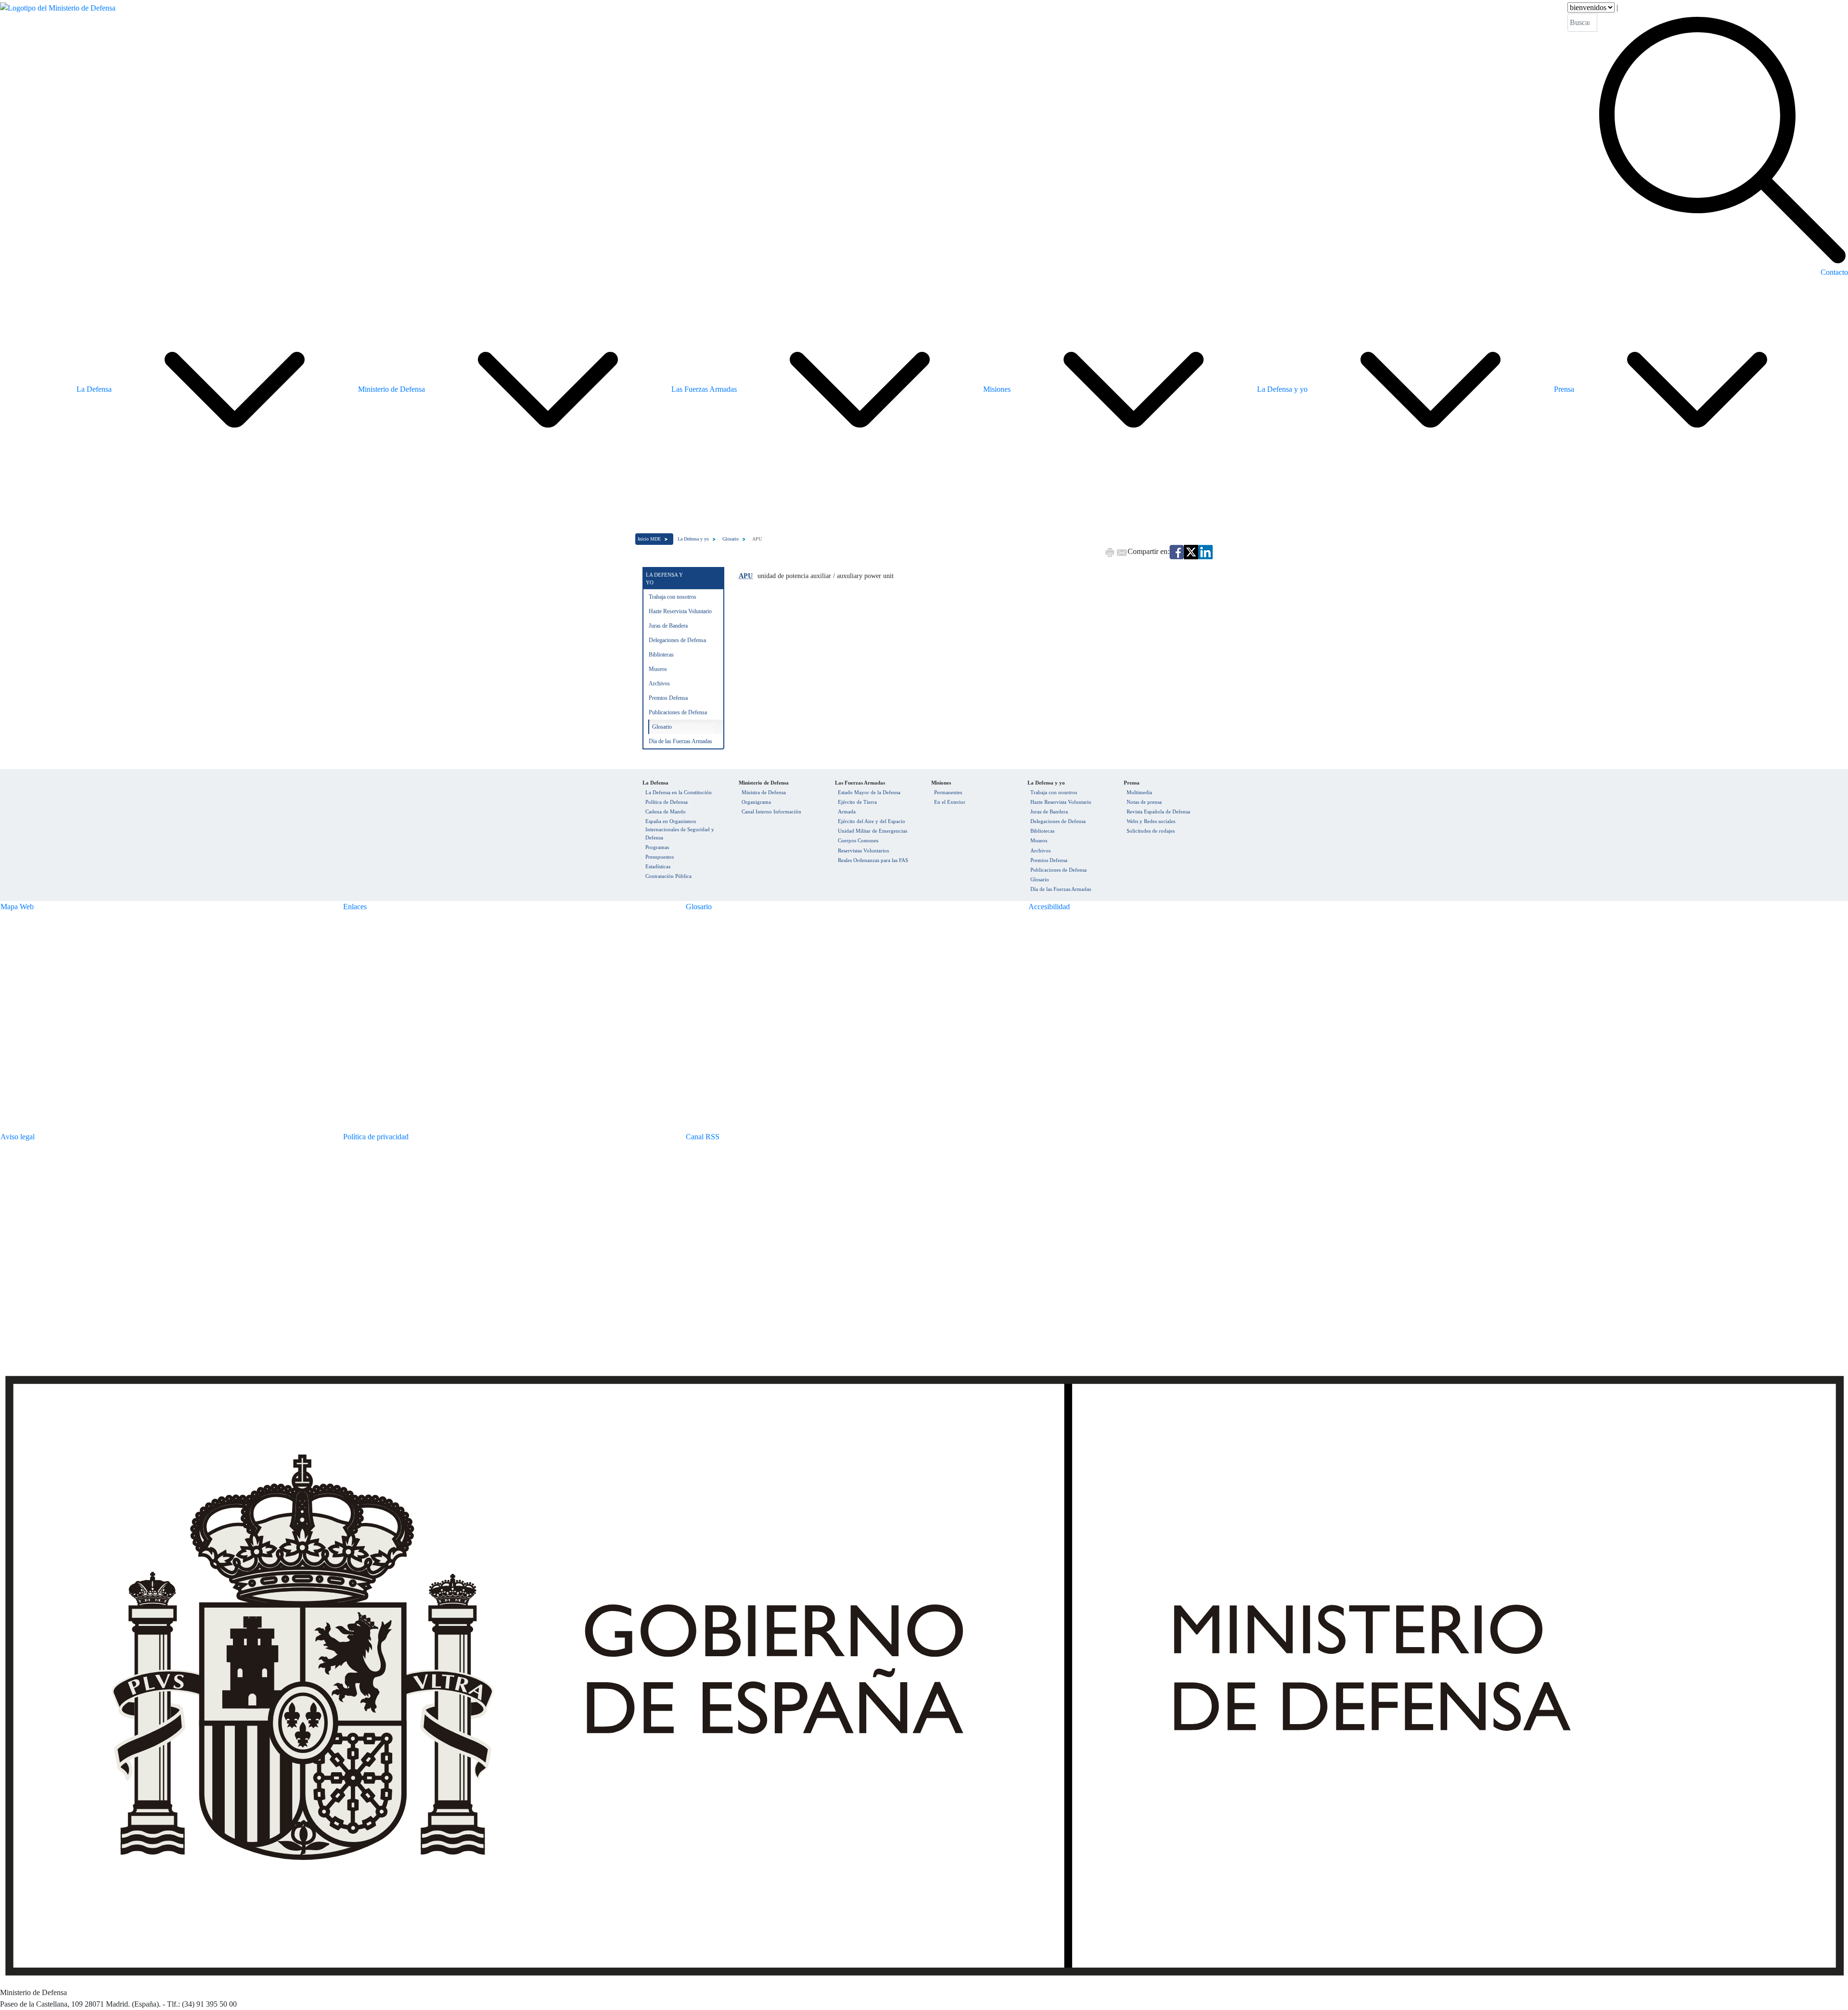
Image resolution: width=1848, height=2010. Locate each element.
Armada (847, 812)
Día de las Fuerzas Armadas (680, 741)
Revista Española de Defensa (1158, 812)
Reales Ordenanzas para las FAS (873, 860)
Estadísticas (658, 866)
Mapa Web (17, 907)
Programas (657, 847)
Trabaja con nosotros (673, 597)
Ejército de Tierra (857, 802)
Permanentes (948, 792)
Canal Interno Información (771, 812)
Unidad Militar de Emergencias (873, 831)
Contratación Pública (668, 876)
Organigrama (756, 802)
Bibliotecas (661, 655)
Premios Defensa (668, 698)
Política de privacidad (376, 1137)
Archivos (659, 683)
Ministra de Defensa (764, 792)
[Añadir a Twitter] (1191, 551)
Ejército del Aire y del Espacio (872, 821)
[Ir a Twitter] (1603, 1130)
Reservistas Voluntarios (863, 850)
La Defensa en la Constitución (679, 792)
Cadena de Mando (666, 812)
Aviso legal (18, 1137)
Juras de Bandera (668, 626)
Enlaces (355, 907)
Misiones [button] (997, 389)
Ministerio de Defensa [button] (391, 389)
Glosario (731, 539)
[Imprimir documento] (1110, 551)
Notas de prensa (1144, 802)
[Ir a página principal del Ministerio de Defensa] (58, 134)
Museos (658, 669)
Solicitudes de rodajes (1151, 831)
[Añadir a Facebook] (1177, 551)
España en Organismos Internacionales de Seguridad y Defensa (680, 829)
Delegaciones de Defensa (677, 640)
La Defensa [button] (94, 389)
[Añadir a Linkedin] (1206, 551)
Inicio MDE (649, 539)
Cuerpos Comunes (858, 840)
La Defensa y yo (693, 539)
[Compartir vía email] (1122, 551)
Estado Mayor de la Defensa (869, 792)
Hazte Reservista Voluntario (680, 611)
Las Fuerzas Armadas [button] (704, 389)
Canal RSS (703, 1137)
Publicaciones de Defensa (678, 712)
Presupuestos (660, 857)
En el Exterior (950, 802)
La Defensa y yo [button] (1282, 389)
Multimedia (1139, 792)
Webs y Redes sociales (1151, 821)
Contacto (1834, 272)
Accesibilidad (1049, 907)
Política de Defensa (667, 802)
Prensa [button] (1564, 389)
